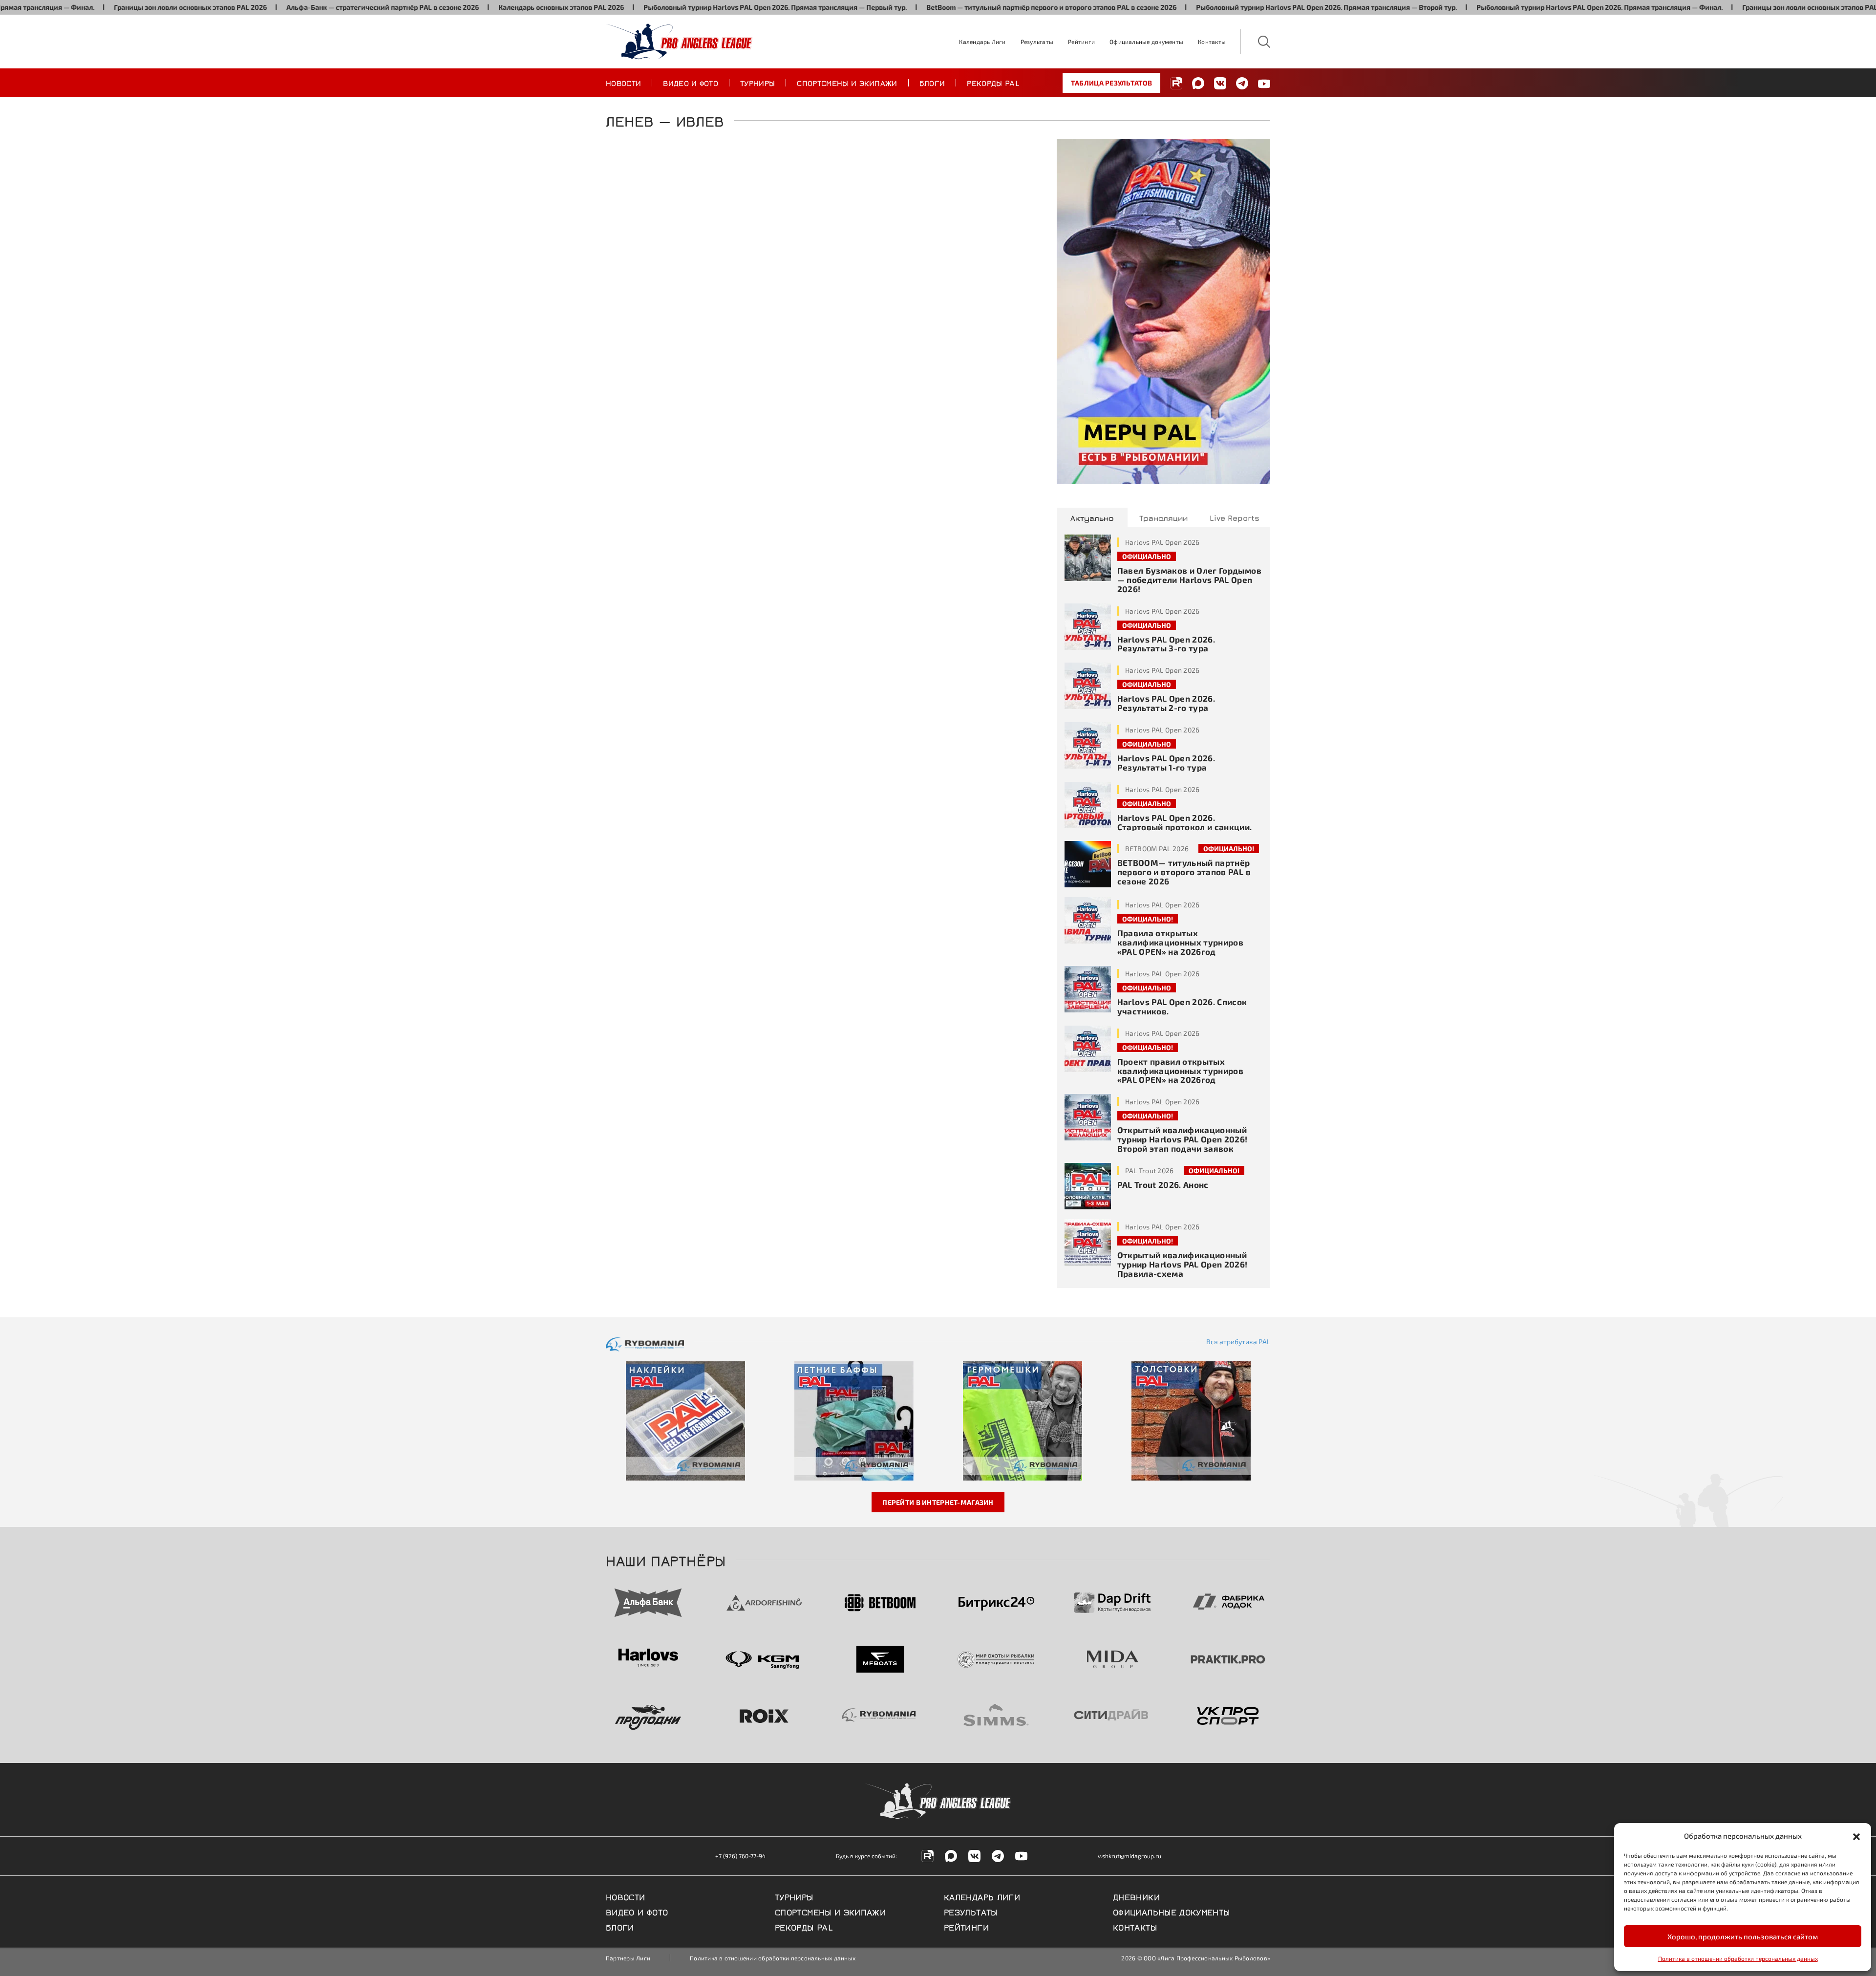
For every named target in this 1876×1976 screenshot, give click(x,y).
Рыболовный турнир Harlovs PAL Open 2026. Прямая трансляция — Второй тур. (1231, 7)
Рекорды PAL (993, 83)
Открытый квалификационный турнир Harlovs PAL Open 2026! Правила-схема (1183, 1264)
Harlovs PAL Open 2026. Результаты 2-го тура (1166, 703)
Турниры (757, 83)
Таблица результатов (1111, 83)
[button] (1856, 1836)
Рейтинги (1081, 42)
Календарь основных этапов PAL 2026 (466, 7)
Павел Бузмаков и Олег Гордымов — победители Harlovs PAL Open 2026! (1189, 580)
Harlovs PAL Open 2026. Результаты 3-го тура (1166, 644)
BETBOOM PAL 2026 (1157, 848)
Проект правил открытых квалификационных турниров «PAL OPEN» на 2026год (1181, 1071)
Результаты (1037, 42)
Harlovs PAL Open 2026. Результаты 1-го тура (1166, 762)
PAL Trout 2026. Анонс (1163, 1184)
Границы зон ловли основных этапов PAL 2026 (95, 7)
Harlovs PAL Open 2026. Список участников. (1182, 1006)
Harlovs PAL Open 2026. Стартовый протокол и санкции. (1185, 822)
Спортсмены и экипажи (847, 83)
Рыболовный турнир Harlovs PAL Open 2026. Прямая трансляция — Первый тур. (680, 7)
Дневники (1136, 1896)
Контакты (1212, 42)
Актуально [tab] (1092, 517)
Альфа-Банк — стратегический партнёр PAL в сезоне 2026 (287, 7)
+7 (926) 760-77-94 (740, 1856)
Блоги (932, 83)
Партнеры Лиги (628, 1958)
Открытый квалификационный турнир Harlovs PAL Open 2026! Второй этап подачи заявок (1183, 1139)
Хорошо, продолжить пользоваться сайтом (1743, 1936)
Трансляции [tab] (1163, 517)
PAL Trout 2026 (1150, 1171)
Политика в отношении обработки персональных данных (1738, 1958)
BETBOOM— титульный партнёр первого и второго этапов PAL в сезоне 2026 (1184, 872)
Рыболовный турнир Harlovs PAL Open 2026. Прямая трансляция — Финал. (1504, 7)
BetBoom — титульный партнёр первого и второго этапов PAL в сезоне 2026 (956, 7)
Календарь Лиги (982, 42)
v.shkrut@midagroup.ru (1130, 1856)
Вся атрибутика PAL (1238, 1342)
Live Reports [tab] (1235, 517)
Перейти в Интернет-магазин (938, 1502)
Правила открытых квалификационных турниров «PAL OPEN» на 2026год (1181, 942)
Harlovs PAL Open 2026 (1162, 542)
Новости (623, 83)
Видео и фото (691, 83)
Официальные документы (1146, 42)
